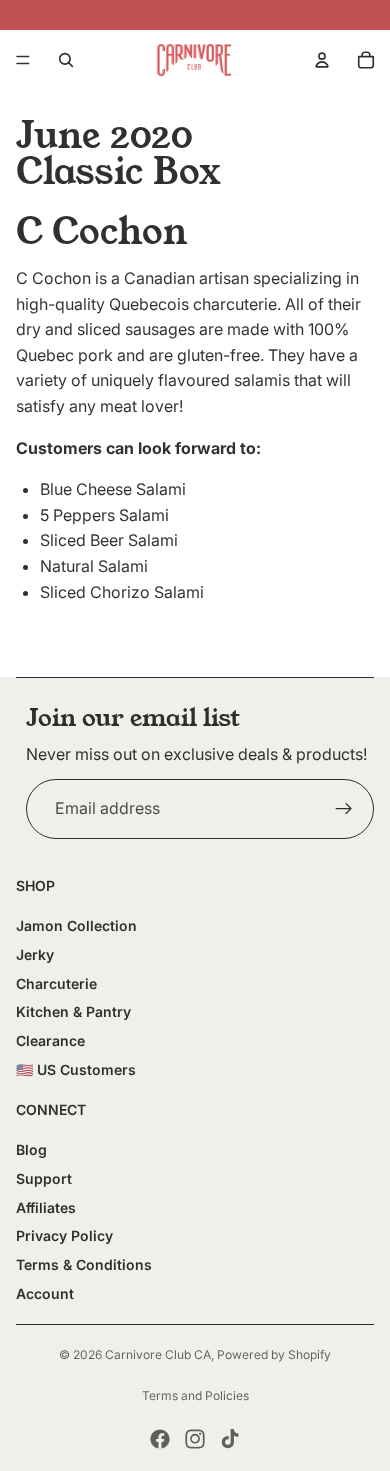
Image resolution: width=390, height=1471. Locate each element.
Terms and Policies (195, 1395)
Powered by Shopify (274, 1354)
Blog (31, 1149)
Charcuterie (56, 983)
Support (44, 1178)
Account (45, 1293)
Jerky (35, 954)
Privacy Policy (64, 1235)
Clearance (50, 1040)
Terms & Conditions (84, 1264)
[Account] (322, 60)
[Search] (66, 60)
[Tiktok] (230, 1439)
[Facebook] (160, 1439)
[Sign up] (344, 809)
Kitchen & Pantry (73, 1011)
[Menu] (23, 60)
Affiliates (46, 1207)
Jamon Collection (76, 925)
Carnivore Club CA (158, 1354)
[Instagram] (195, 1439)
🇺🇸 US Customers (76, 1069)
